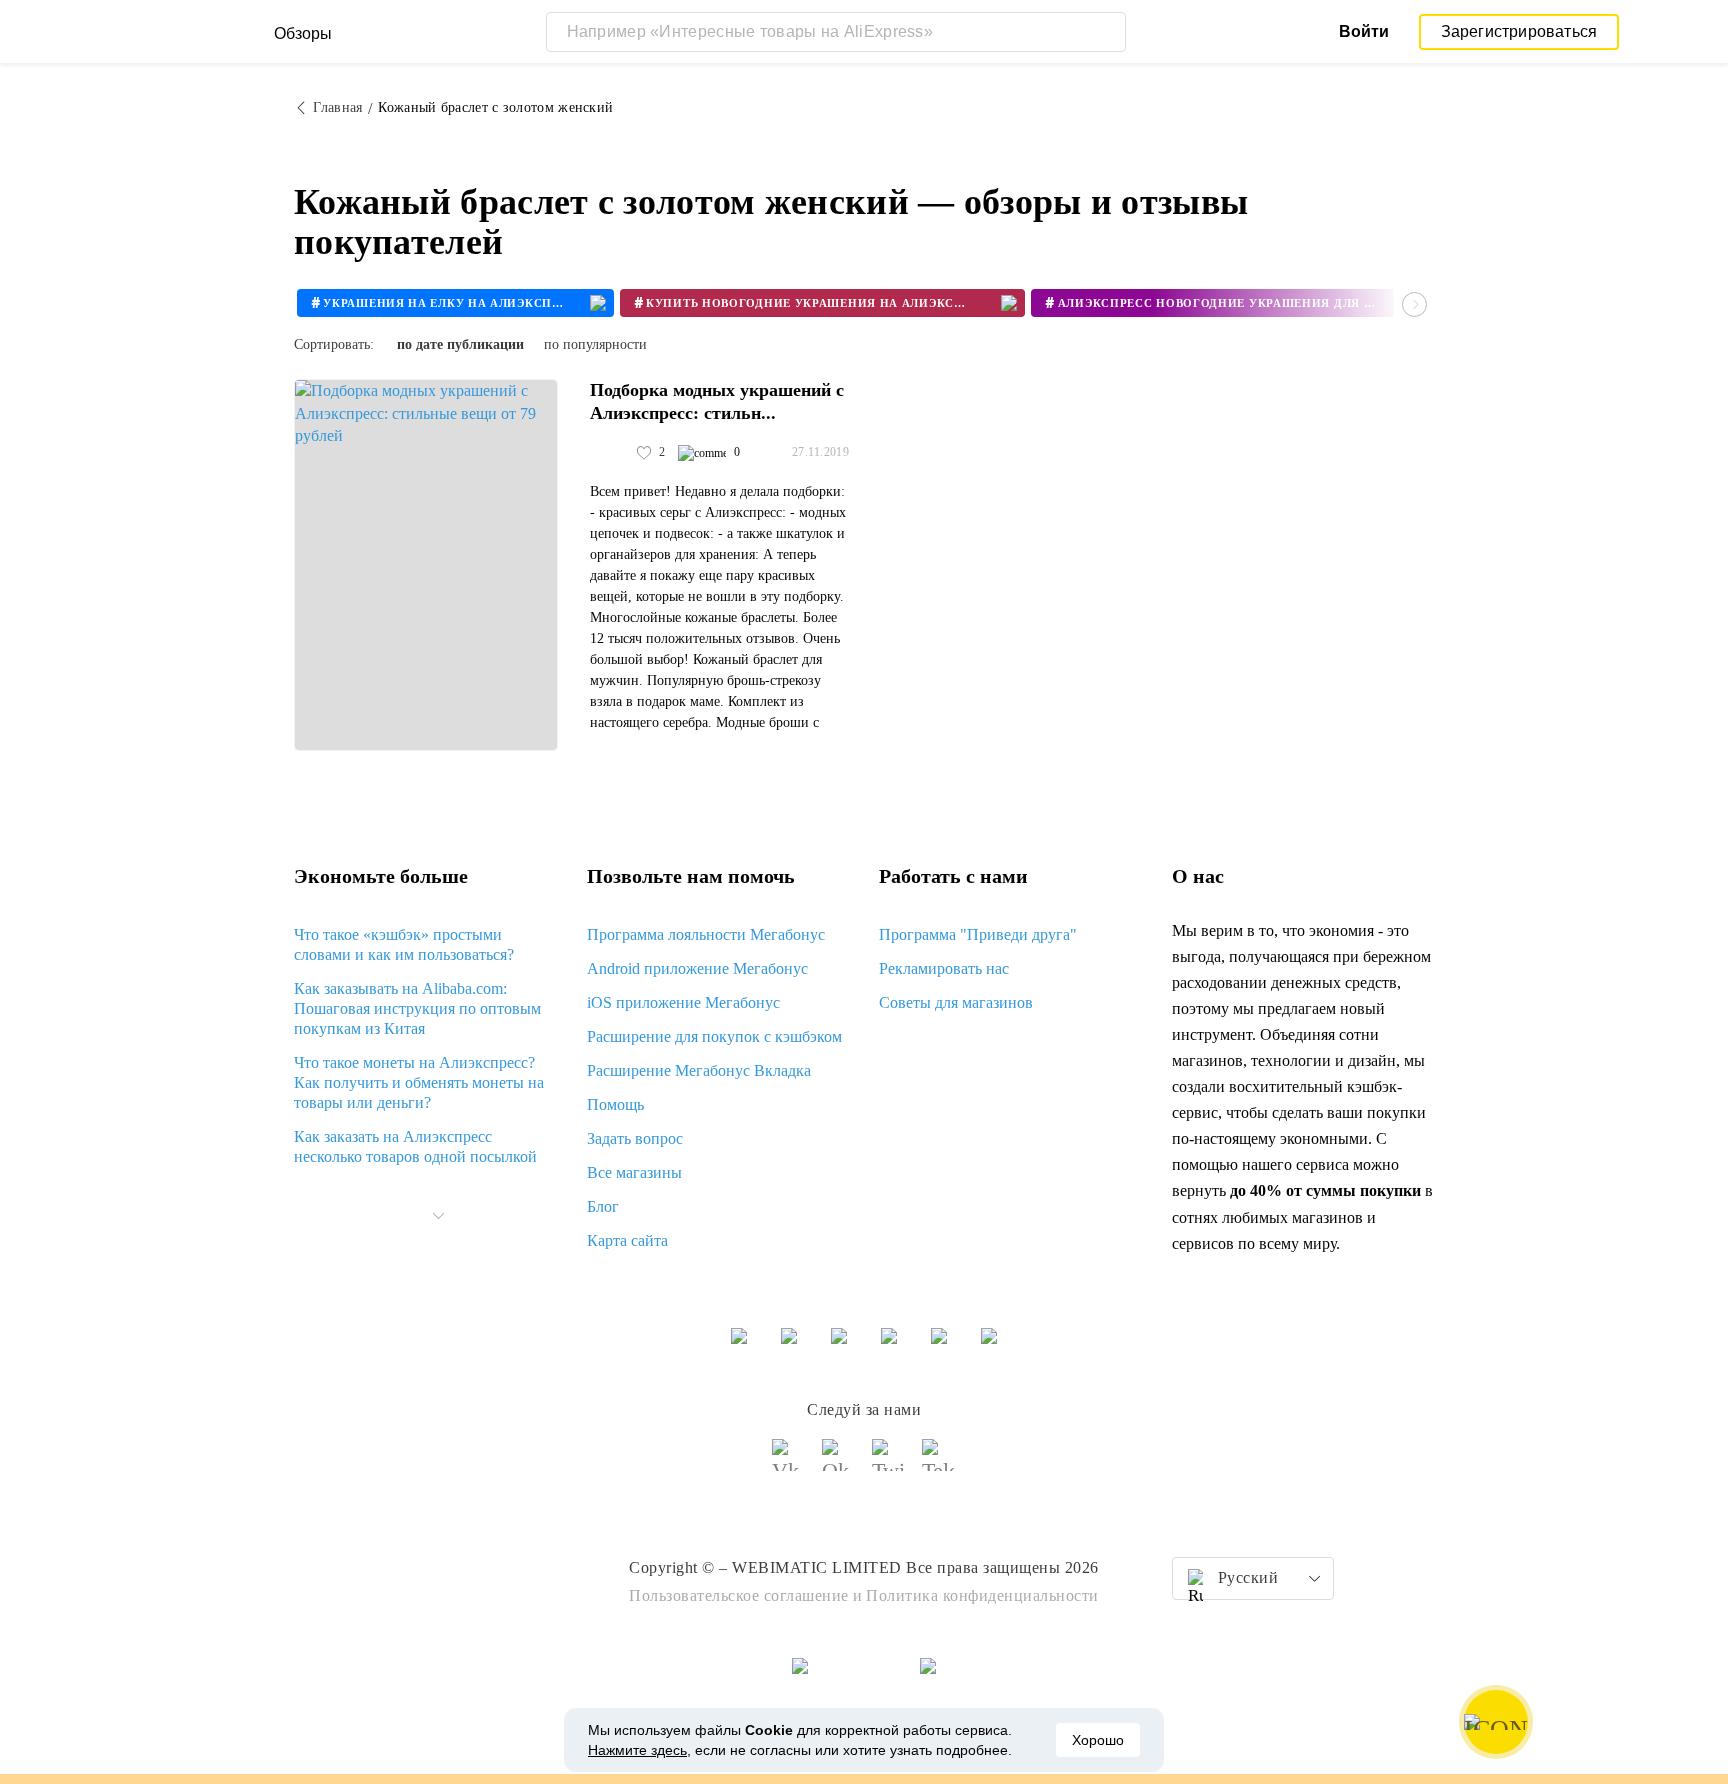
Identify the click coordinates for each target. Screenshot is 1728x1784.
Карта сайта (627, 1240)
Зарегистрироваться (1519, 31)
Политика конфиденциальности (982, 1595)
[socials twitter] (889, 1464)
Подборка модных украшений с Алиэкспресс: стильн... (717, 401)
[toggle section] (438, 1216)
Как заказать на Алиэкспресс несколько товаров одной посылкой (415, 1146)
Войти (1364, 31)
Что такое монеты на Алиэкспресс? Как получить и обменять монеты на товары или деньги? (419, 1082)
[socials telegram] (939, 1464)
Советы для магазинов (956, 1002)
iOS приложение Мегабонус (683, 1002)
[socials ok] (839, 1464)
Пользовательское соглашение (739, 1595)
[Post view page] (426, 565)
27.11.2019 (820, 452)
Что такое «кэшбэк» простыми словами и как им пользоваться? (404, 944)
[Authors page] (611, 453)
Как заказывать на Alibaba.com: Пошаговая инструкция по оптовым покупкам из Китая (417, 1008)
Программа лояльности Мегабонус (706, 934)
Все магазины (634, 1172)
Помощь (615, 1104)
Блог (603, 1206)
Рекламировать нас (944, 968)
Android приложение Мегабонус (697, 968)
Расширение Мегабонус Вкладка (699, 1070)
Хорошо (1098, 1740)
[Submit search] (1106, 32)
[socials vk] (789, 1464)
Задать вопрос (635, 1138)
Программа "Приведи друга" (978, 934)
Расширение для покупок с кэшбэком (714, 1036)
